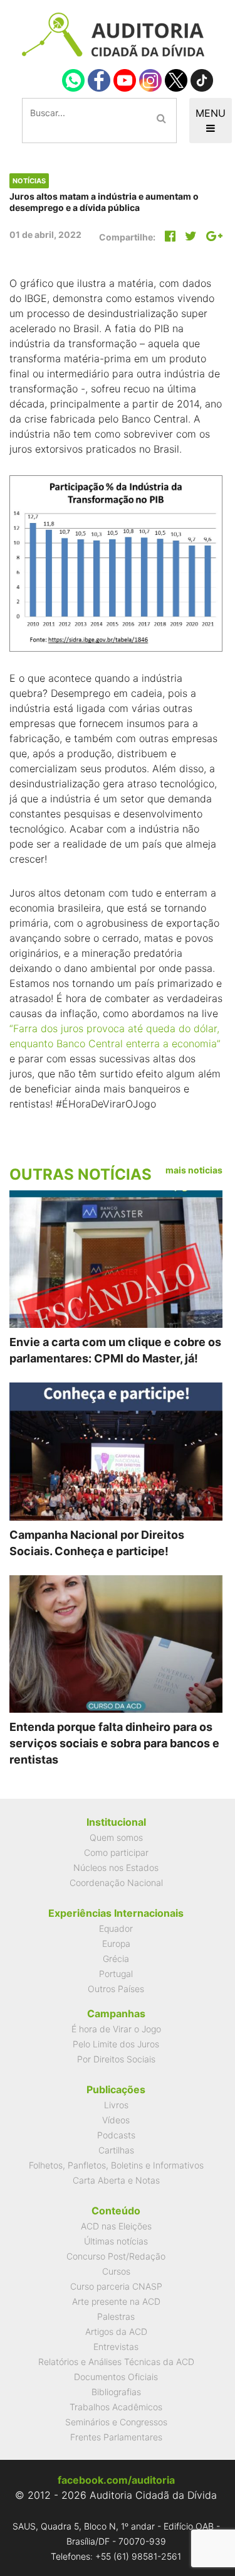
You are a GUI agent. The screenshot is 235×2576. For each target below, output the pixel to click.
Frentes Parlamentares (116, 2437)
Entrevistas (116, 2347)
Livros (116, 2105)
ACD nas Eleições (116, 2226)
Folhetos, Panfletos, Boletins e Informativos (116, 2165)
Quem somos (116, 1837)
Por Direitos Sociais (116, 2059)
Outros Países (116, 1989)
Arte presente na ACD (116, 2301)
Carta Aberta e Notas (116, 2180)
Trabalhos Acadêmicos (116, 2407)
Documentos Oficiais (116, 2377)
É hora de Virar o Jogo (116, 2029)
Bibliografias (116, 2392)
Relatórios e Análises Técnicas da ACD (116, 2362)
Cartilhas (116, 2150)
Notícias (29, 181)
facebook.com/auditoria (116, 2480)
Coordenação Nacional (116, 1883)
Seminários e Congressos (116, 2422)
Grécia (116, 1959)
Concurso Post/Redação (116, 2256)
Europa (116, 1943)
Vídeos (116, 2120)
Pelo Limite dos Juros (116, 2044)
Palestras (116, 2316)
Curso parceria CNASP (116, 2286)
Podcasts (116, 2135)
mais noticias (194, 1170)
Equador (116, 1928)
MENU (211, 113)
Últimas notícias (116, 2241)
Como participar (116, 1852)
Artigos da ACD (116, 2331)
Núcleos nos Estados (116, 1867)
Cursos (116, 2271)
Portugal (116, 1974)
